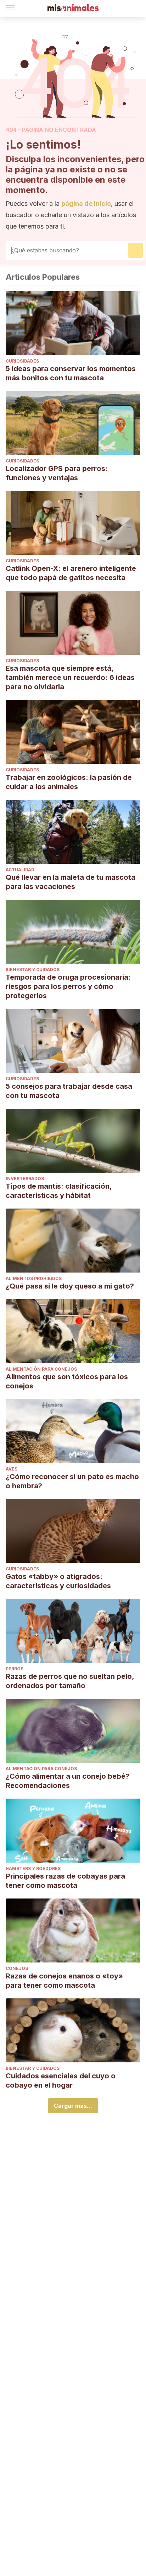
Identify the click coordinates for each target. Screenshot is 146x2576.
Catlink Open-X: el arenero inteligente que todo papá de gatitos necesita (71, 573)
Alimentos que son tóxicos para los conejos (67, 1381)
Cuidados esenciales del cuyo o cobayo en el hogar (61, 2080)
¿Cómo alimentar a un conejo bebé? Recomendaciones (68, 1781)
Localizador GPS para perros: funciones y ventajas (57, 473)
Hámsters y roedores (33, 1868)
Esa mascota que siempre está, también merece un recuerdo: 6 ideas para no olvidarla (70, 678)
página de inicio (86, 203)
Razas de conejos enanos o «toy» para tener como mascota (64, 1981)
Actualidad (20, 870)
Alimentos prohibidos (34, 1278)
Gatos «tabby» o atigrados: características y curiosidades (58, 1581)
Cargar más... (73, 2106)
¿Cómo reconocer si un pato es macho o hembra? (72, 1481)
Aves (12, 1469)
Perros (15, 1669)
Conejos (17, 1968)
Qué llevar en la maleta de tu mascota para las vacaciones (71, 882)
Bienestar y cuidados (33, 970)
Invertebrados (25, 1179)
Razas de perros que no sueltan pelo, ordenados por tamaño (70, 1681)
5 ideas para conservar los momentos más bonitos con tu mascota (71, 373)
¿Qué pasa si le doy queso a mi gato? (70, 1286)
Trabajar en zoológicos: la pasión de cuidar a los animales (69, 782)
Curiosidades (22, 361)
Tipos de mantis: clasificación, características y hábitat (59, 1191)
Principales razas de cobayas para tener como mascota (65, 1881)
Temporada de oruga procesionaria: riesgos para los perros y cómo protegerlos (68, 986)
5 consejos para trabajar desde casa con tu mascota (69, 1091)
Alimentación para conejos (41, 1369)
